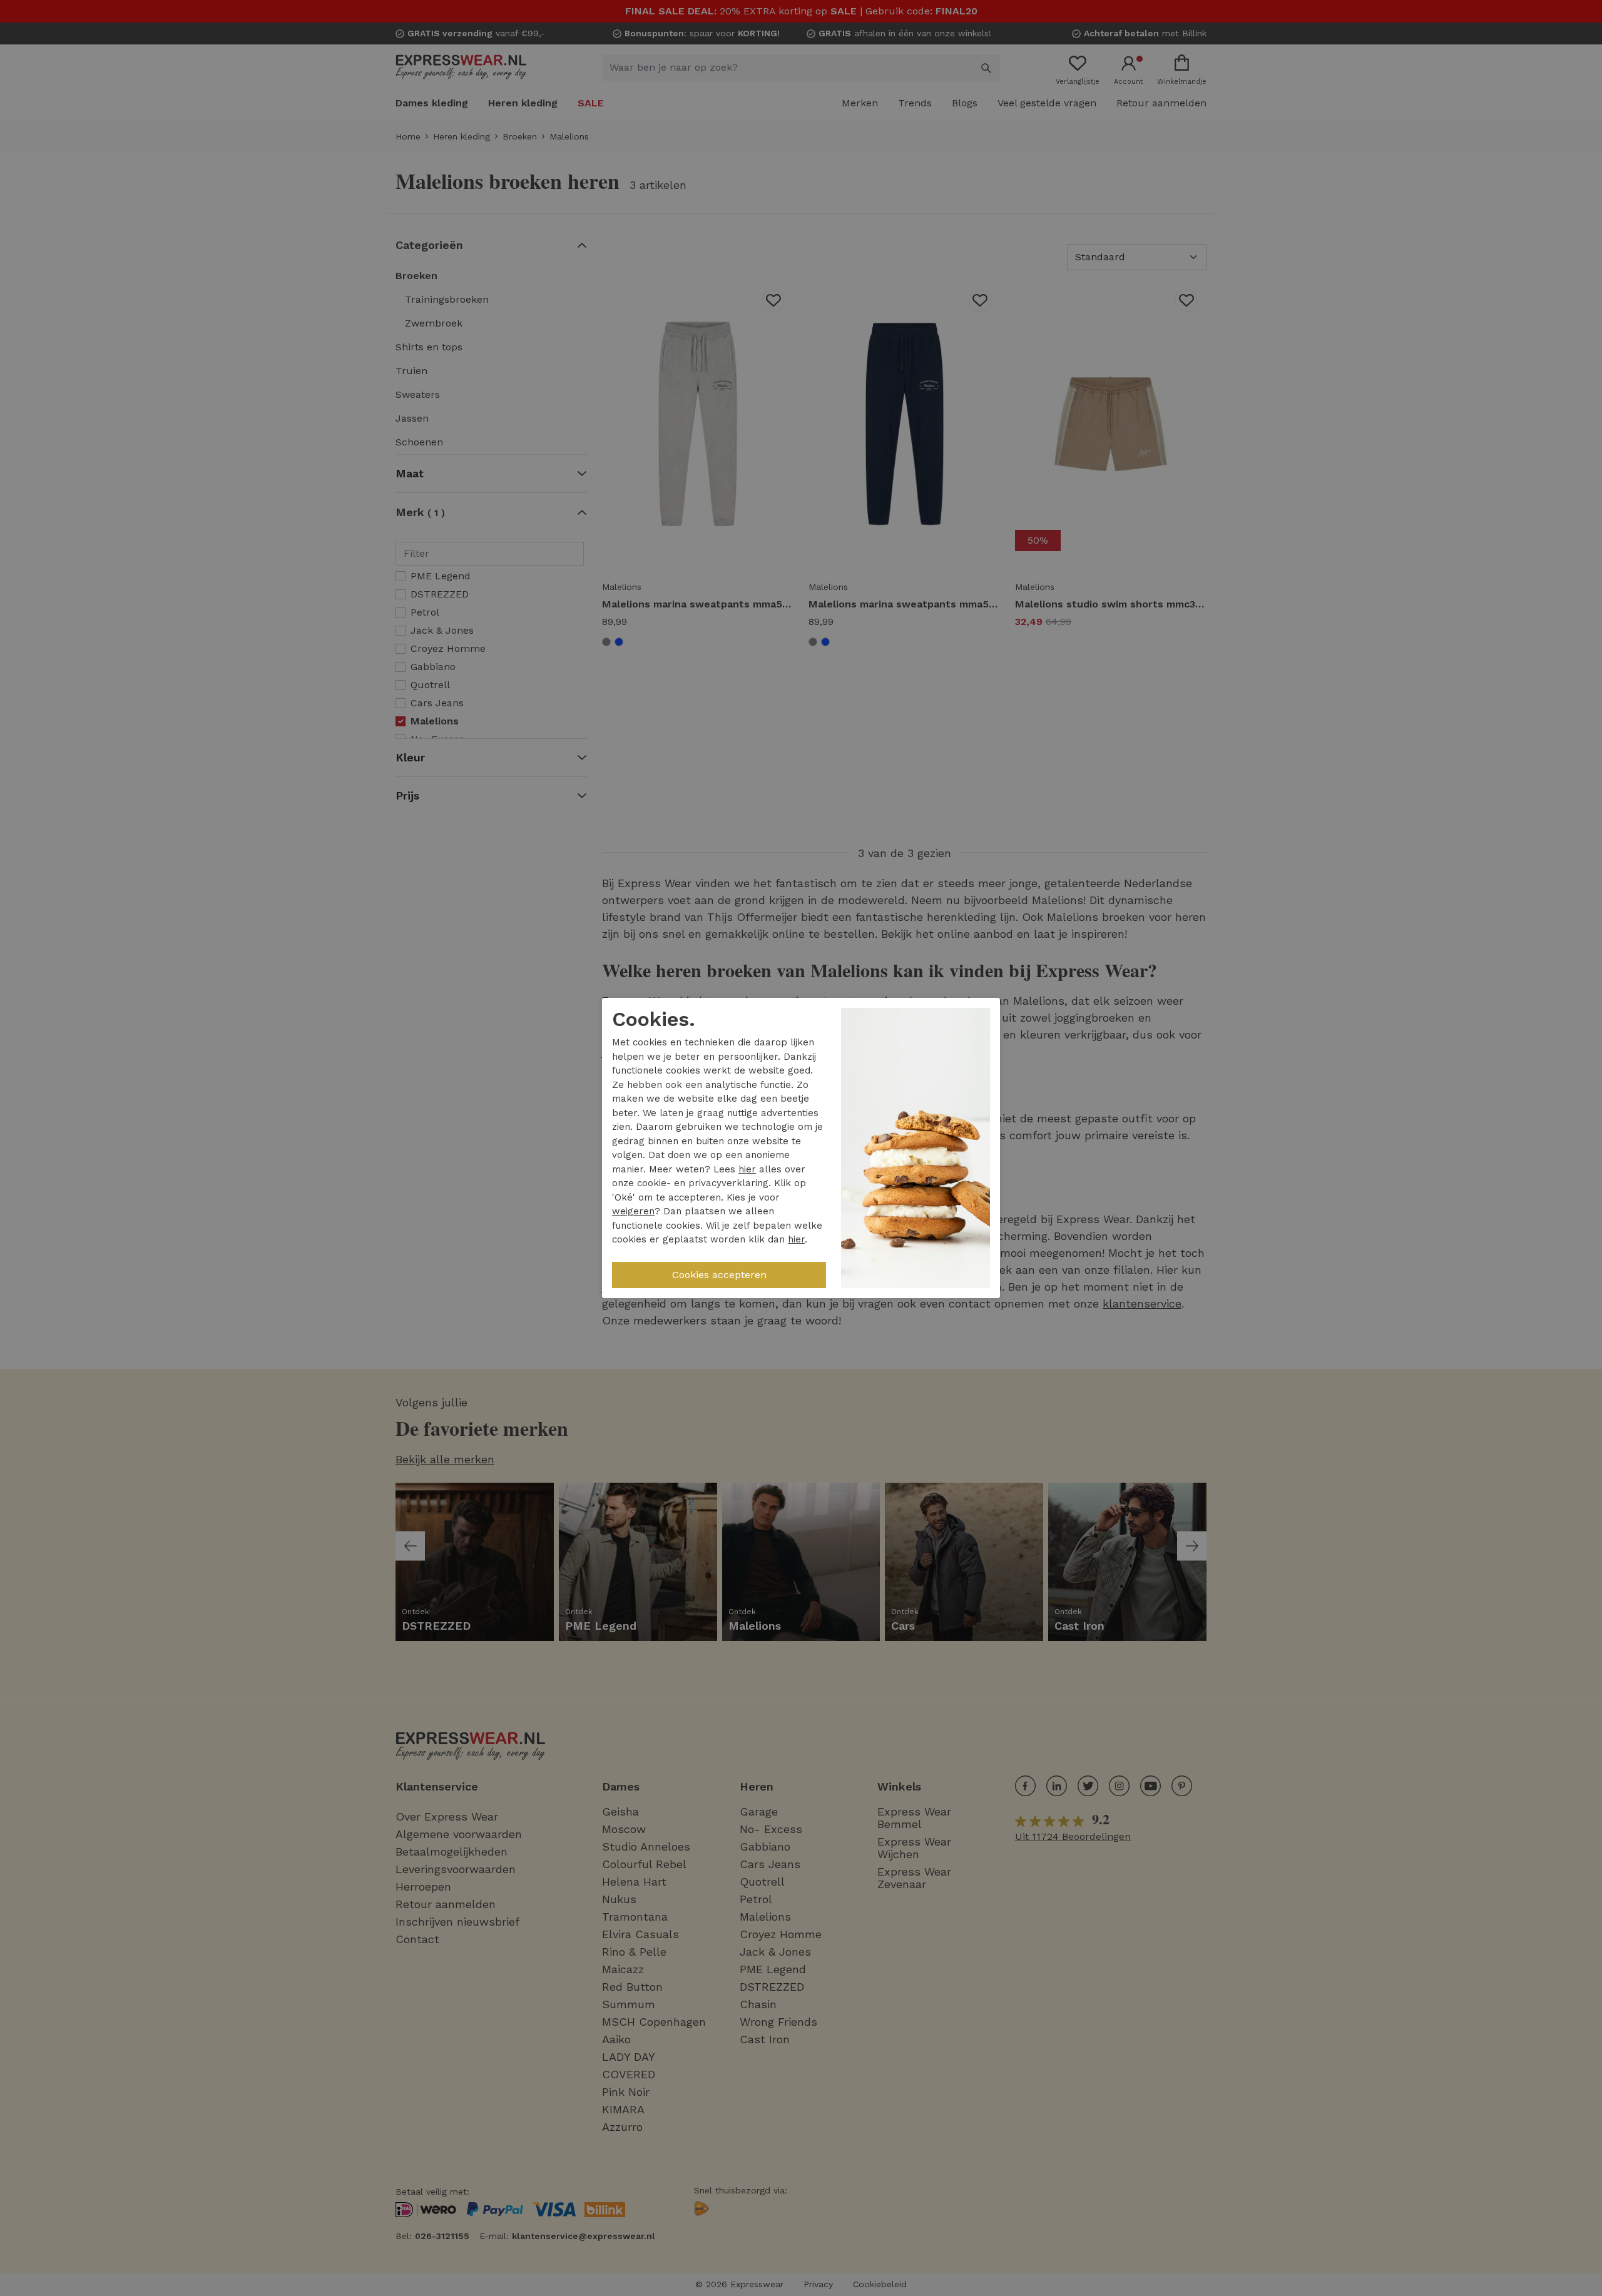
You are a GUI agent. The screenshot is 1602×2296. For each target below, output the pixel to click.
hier (747, 1169)
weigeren (633, 1211)
